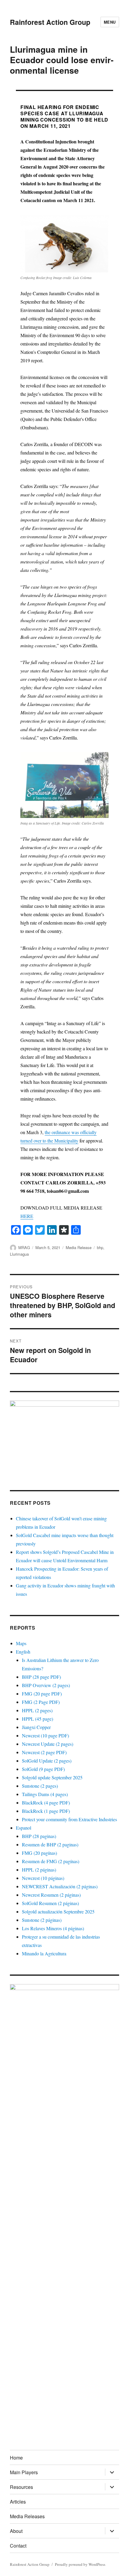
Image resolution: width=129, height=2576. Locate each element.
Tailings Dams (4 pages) (45, 1794)
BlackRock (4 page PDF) (46, 1803)
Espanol (24, 1828)
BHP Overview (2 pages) (46, 1685)
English (23, 1652)
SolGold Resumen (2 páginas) (50, 1903)
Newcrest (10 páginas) (43, 1878)
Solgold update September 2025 (52, 1777)
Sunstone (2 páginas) (42, 1920)
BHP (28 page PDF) (41, 1677)
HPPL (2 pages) (37, 1710)
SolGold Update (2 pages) (47, 1761)
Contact (18, 2546)
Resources (21, 2487)
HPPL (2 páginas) (39, 1870)
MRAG (24, 1247)
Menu (110, 22)
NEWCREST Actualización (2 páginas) (60, 1886)
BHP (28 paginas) (39, 1836)
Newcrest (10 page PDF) (45, 1735)
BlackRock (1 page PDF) (46, 1811)
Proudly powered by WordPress (80, 2564)
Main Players (24, 2472)
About (16, 2531)
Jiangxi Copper (36, 1727)
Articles (18, 2502)
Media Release (79, 1247)
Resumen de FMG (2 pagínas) (51, 1861)
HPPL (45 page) (37, 1719)
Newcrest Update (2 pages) (48, 1744)
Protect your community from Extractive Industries (69, 1819)
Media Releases (27, 2516)
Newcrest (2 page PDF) (44, 1752)
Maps (21, 1643)
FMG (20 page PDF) (42, 1694)
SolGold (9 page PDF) (43, 1769)
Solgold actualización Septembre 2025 (58, 1911)
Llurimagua (19, 1254)
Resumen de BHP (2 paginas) (50, 1844)
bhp (100, 1247)
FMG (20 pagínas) (39, 1853)
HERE (27, 1216)
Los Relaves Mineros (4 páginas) (53, 1928)
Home (16, 2458)
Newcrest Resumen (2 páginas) (51, 1895)
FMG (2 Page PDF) (41, 1702)
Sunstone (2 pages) (40, 1786)
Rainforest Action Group (50, 22)
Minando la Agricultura (44, 1953)
